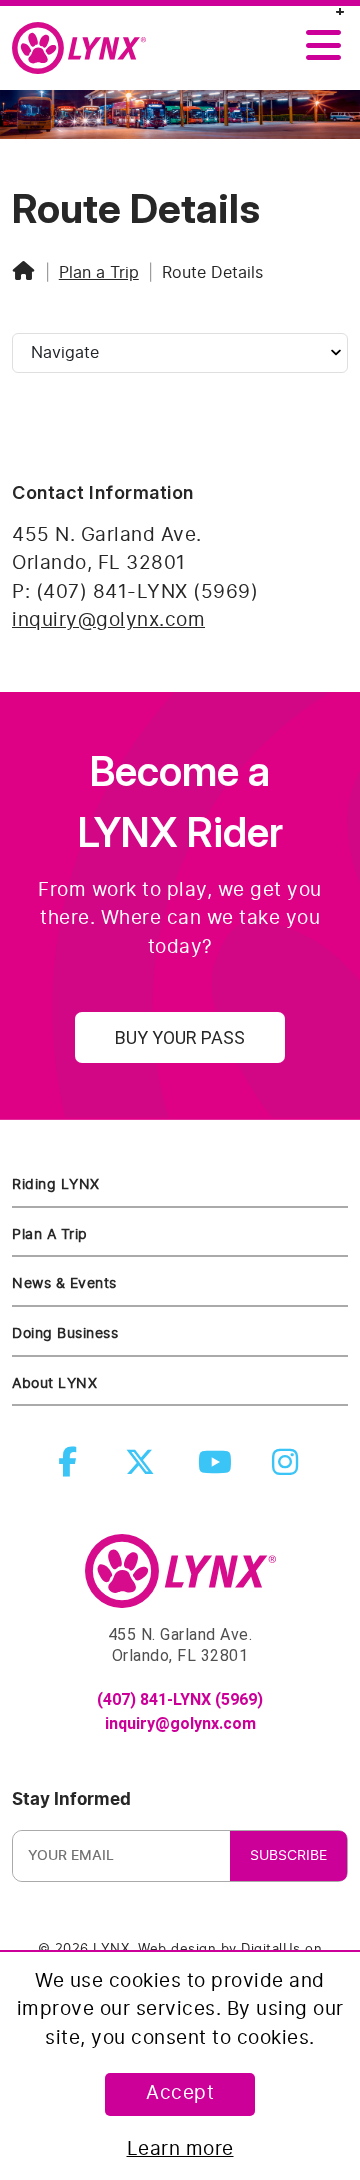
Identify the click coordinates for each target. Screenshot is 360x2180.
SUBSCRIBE (288, 1856)
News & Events (64, 1283)
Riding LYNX (56, 1184)
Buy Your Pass (180, 1037)
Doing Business (65, 1333)
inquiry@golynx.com (108, 620)
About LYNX (54, 1383)
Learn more (180, 2149)
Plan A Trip (50, 1234)
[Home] (24, 273)
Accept (180, 2093)
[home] (87, 49)
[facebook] (72, 1468)
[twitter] (144, 1468)
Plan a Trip (99, 273)
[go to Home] (180, 1580)
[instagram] (289, 1468)
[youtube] (217, 1468)
